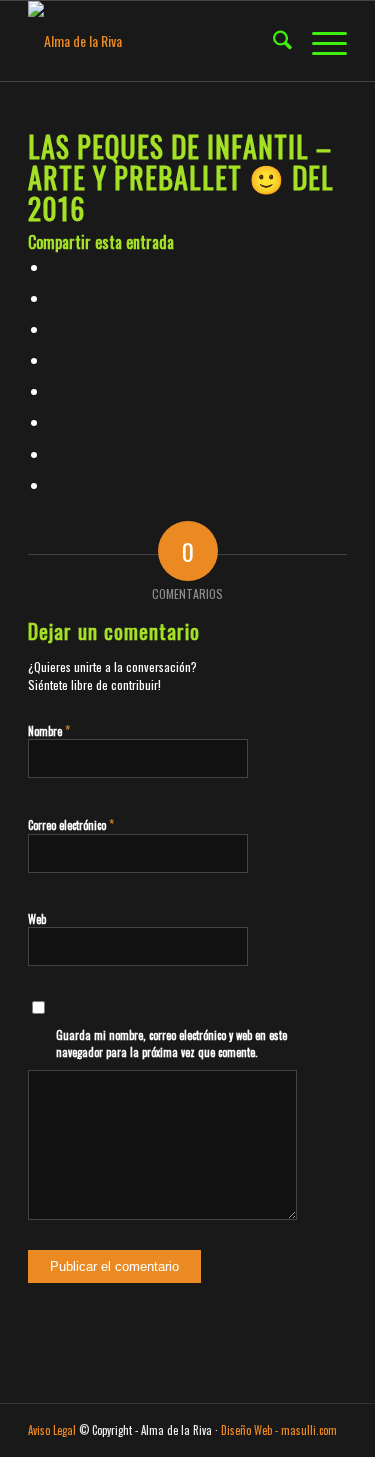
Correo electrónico (71, 824)
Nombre (49, 730)
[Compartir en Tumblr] (54, 390)
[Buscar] (272, 41)
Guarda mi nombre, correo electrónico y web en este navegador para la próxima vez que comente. (171, 1043)
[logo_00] (155, 41)
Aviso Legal (52, 1430)
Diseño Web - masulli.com (279, 1430)
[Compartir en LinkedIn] (54, 359)
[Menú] (319, 41)
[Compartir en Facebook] (54, 266)
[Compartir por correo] (54, 484)
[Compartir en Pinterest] (54, 328)
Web (37, 919)
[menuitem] (272, 41)
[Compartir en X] (54, 297)
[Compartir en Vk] (54, 421)
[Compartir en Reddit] (54, 453)
